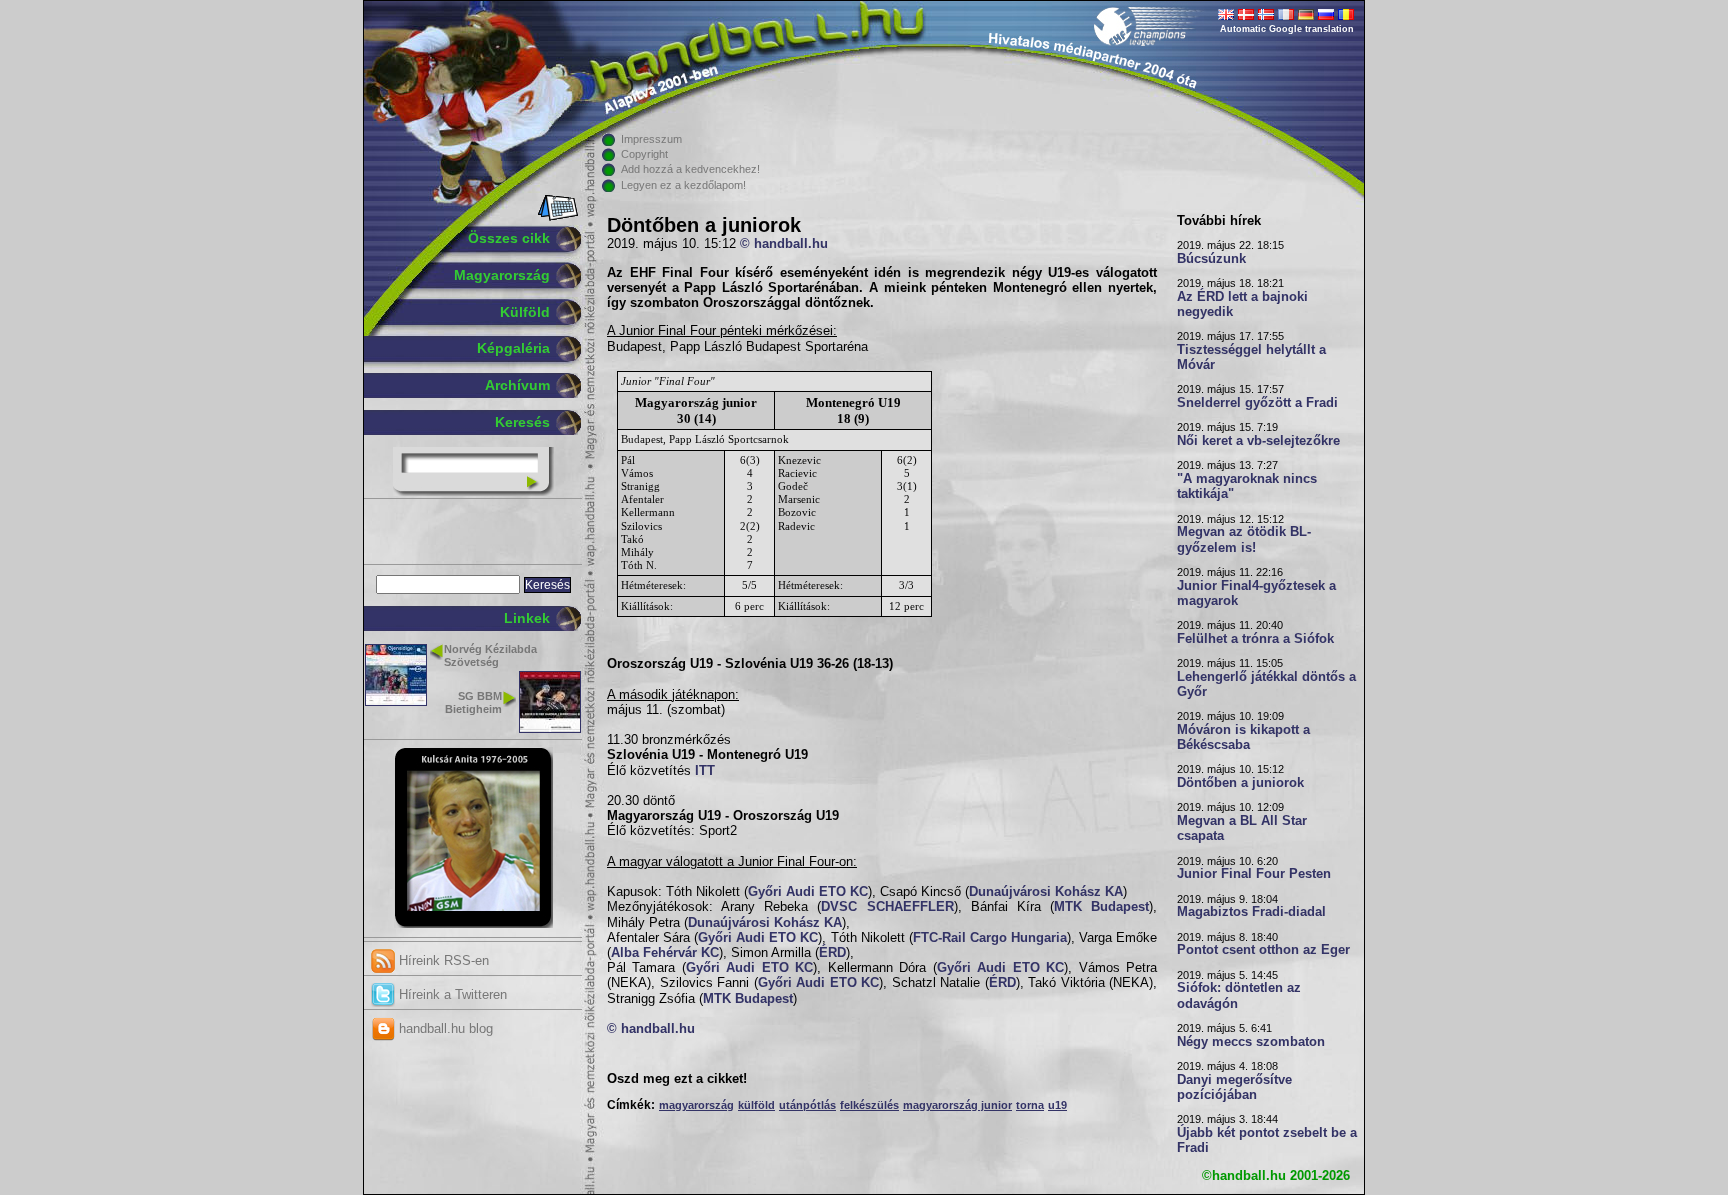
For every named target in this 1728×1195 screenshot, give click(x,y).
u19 (1057, 1105)
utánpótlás (807, 1105)
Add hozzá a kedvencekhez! (690, 169)
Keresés (522, 422)
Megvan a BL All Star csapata (1242, 828)
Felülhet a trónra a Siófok (1255, 639)
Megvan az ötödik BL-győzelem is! (1244, 539)
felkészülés (869, 1105)
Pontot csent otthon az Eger (1263, 950)
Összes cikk (509, 238)
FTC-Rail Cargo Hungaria (990, 938)
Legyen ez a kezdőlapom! (683, 185)
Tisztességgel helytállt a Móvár (1251, 357)
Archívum (517, 385)
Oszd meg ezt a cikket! (677, 1079)
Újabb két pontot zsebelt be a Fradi (1267, 1140)
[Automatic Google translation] (1226, 16)
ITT (705, 771)
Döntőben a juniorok (1240, 783)
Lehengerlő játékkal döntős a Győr (1266, 684)
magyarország (696, 1105)
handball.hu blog (444, 1028)
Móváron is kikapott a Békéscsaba (1243, 737)
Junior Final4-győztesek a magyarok (1256, 593)
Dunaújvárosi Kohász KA (1046, 892)
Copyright (644, 154)
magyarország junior (957, 1105)
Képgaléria (513, 348)
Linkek (527, 618)
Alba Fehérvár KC (665, 953)
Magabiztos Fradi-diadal (1251, 912)
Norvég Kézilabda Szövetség (490, 655)
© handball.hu (784, 244)
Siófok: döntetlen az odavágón (1239, 995)
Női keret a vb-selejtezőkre (1258, 441)
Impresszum (651, 139)
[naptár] (556, 217)
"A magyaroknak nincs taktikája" (1247, 486)
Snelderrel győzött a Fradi (1257, 403)
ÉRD (832, 953)
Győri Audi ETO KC (808, 892)
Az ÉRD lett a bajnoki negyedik (1242, 304)
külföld (756, 1105)
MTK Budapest (1101, 907)
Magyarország (502, 275)
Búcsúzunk (1211, 259)
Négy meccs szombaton (1251, 1042)
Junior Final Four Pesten (1254, 874)
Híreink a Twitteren (451, 994)
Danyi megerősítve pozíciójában (1234, 1087)
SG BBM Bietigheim (473, 702)
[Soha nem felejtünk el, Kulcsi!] (473, 924)
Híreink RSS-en (442, 960)
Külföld (525, 312)
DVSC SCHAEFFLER (887, 907)
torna (1030, 1105)
